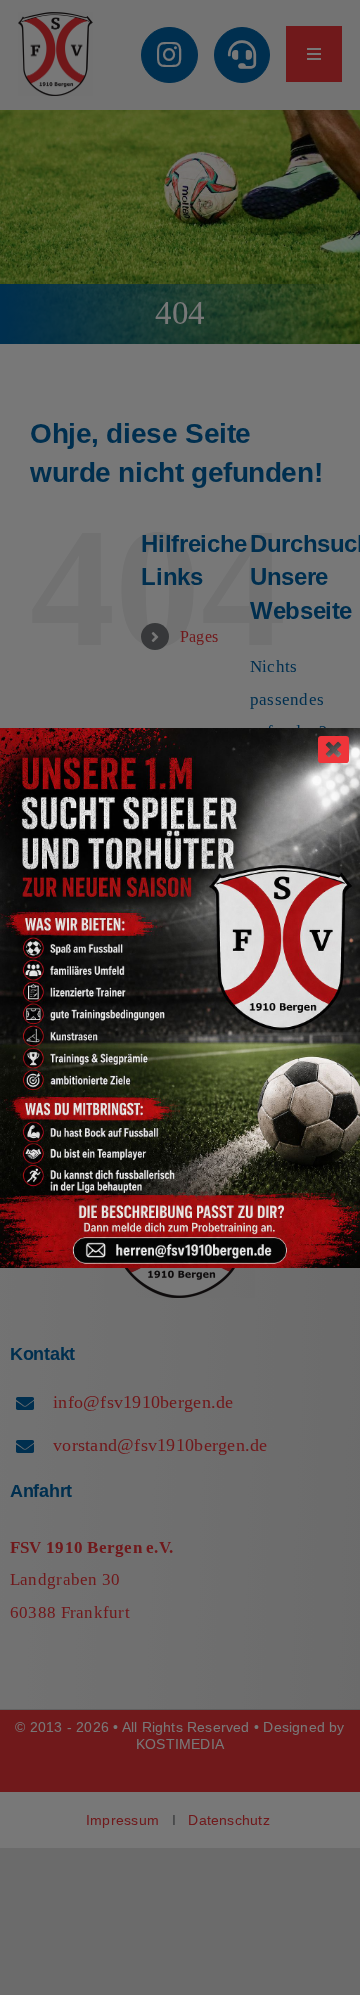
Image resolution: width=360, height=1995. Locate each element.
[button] (36, 1959)
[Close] (333, 749)
